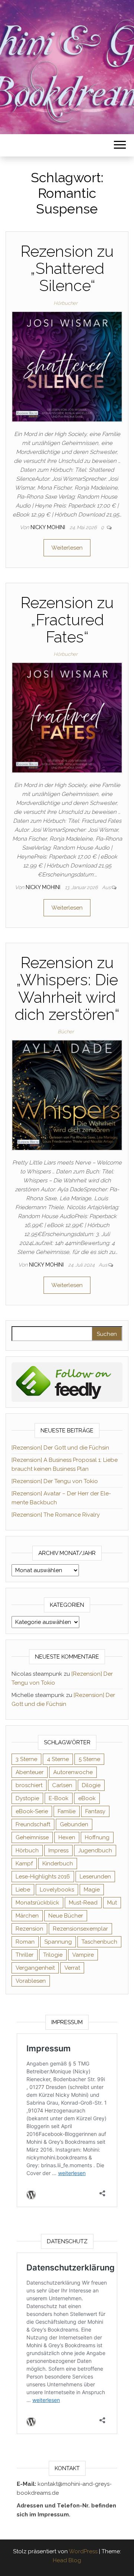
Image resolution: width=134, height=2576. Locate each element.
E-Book (59, 1798)
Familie (67, 1811)
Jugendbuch (95, 1850)
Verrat (72, 1968)
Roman (25, 1942)
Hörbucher (66, 303)
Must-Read (83, 1903)
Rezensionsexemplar (80, 1929)
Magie (92, 1890)
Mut (112, 1903)
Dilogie (91, 1785)
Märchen (27, 1916)
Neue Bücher (66, 1916)
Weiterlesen (67, 548)
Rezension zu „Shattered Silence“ (67, 268)
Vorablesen (31, 1981)
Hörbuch (27, 1850)
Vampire (83, 1955)
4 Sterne (58, 1759)
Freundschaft (33, 1824)
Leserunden (95, 1877)
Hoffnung (97, 1837)
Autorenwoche (73, 1772)
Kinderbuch (58, 1864)
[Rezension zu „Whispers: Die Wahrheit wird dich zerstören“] (67, 1095)
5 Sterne (89, 1759)
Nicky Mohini (49, 527)
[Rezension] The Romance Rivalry (56, 1515)
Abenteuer (30, 1772)
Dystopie (27, 1798)
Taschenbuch (99, 1942)
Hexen (67, 1837)
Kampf (24, 1864)
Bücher (66, 1032)
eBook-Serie (32, 1811)
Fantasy (95, 1811)
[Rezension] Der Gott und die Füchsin (60, 1448)
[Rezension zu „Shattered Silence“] (67, 366)
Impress (58, 1850)
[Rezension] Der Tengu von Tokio (55, 1481)
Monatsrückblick (37, 1903)
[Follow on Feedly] (67, 1382)
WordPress (83, 2551)
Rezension (29, 1929)
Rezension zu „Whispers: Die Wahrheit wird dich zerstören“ (67, 989)
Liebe (23, 1890)
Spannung (58, 1942)
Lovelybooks (57, 1890)
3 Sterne (26, 1759)
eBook (87, 1798)
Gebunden (74, 1824)
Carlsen (62, 1785)
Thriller (25, 1955)
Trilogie (53, 1955)
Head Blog (67, 2560)
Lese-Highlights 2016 (43, 1877)
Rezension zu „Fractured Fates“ (67, 620)
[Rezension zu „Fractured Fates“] (67, 717)
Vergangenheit (35, 1968)
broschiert (29, 1785)
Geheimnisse (32, 1837)
